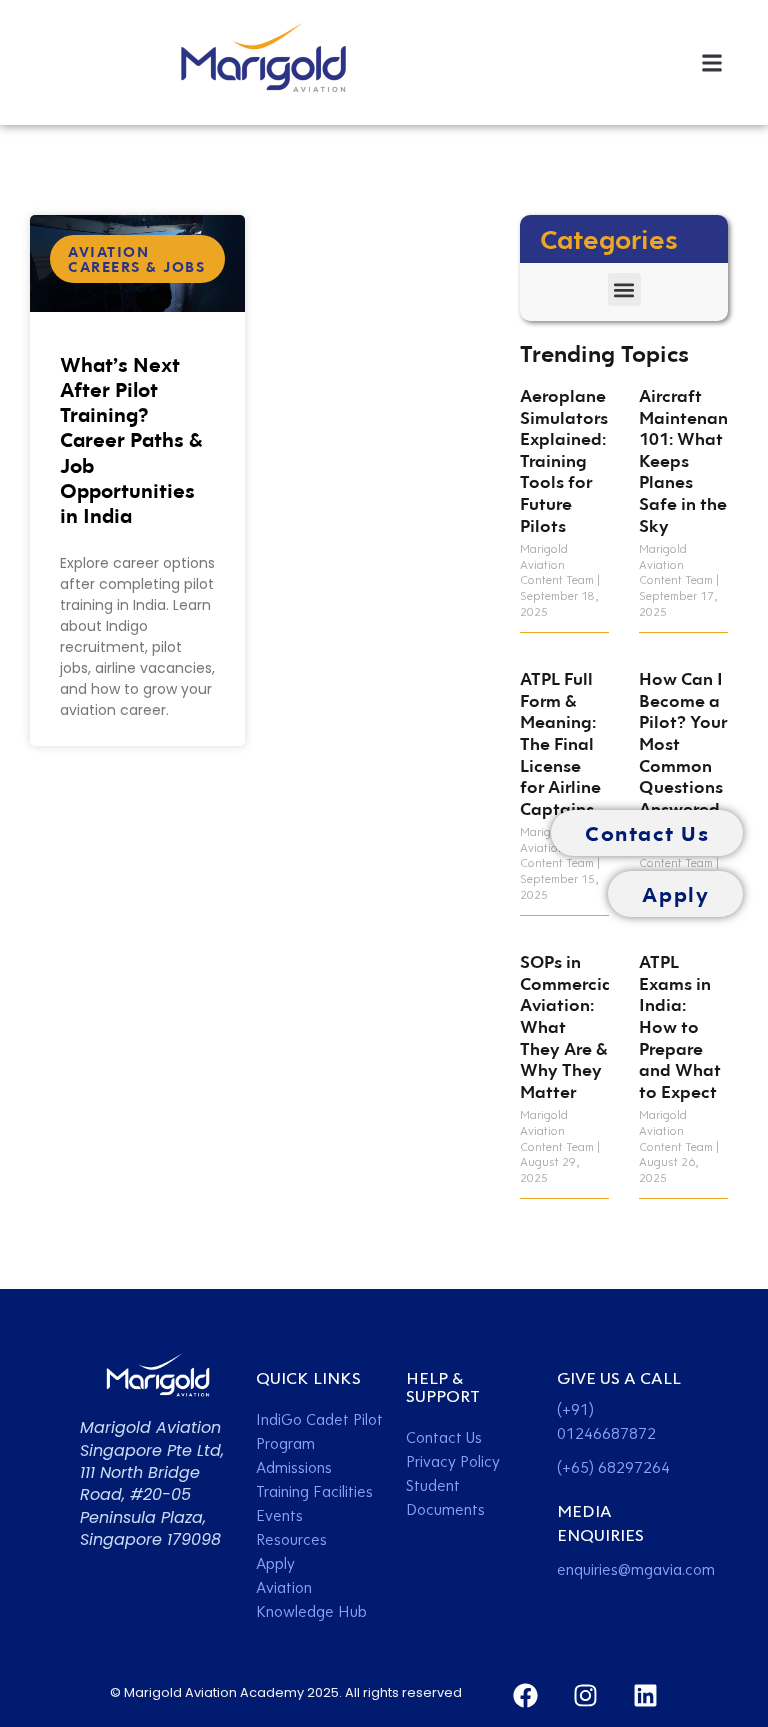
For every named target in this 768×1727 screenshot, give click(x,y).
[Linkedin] (645, 1695)
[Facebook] (525, 1695)
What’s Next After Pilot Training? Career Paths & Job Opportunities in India (131, 439)
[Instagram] (585, 1695)
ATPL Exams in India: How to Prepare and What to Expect (680, 1026)
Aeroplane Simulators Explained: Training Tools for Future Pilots (564, 460)
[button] (711, 62)
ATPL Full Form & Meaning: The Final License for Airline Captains (560, 743)
